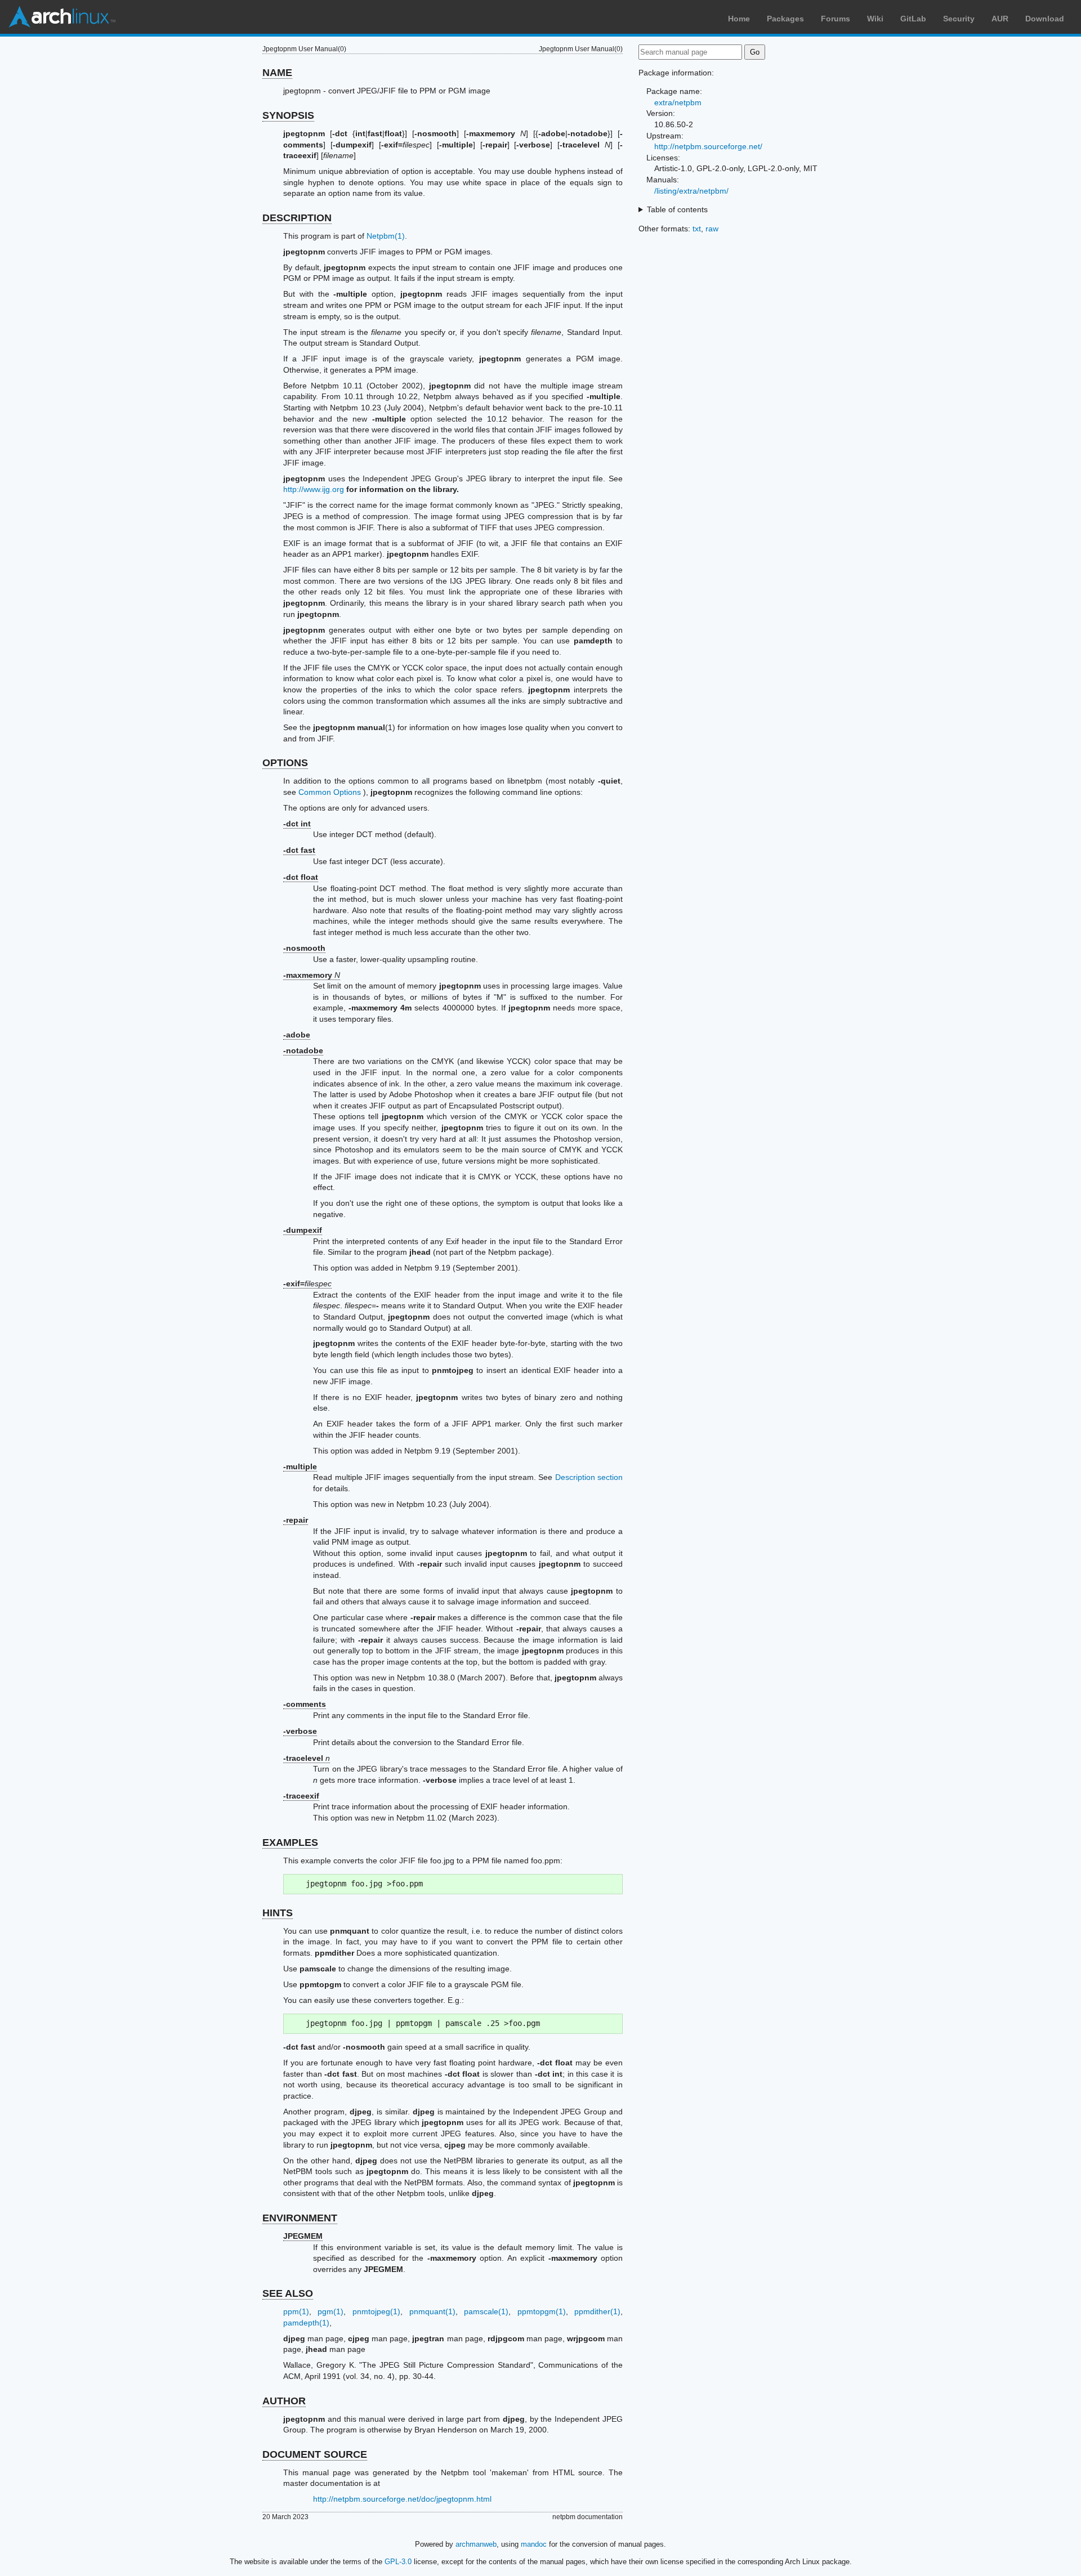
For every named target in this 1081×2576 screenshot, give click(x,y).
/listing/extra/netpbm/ (691, 191)
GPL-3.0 (398, 2562)
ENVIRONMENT (300, 2218)
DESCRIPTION (297, 218)
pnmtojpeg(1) (376, 2311)
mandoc (534, 2544)
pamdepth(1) (306, 2323)
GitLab (913, 19)
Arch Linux (62, 17)
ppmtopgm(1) (542, 2311)
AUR (1000, 19)
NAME (277, 73)
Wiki (875, 19)
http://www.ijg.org (314, 489)
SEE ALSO (288, 2293)
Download (1045, 19)
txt (697, 229)
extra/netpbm (678, 102)
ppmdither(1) (597, 2311)
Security (959, 19)
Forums (836, 19)
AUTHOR (284, 2401)
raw (712, 229)
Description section (589, 1477)
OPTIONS (285, 763)
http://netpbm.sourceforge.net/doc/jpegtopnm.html (402, 2499)
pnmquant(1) (432, 2311)
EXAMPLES (290, 1842)
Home (739, 19)
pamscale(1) (486, 2311)
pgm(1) (330, 2311)
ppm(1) (296, 2311)
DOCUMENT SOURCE (315, 2454)
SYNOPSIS (288, 115)
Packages (785, 19)
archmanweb (476, 2544)
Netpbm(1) (386, 236)
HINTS (278, 1913)
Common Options (330, 792)
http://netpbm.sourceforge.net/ (708, 146)
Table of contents (677, 209)
